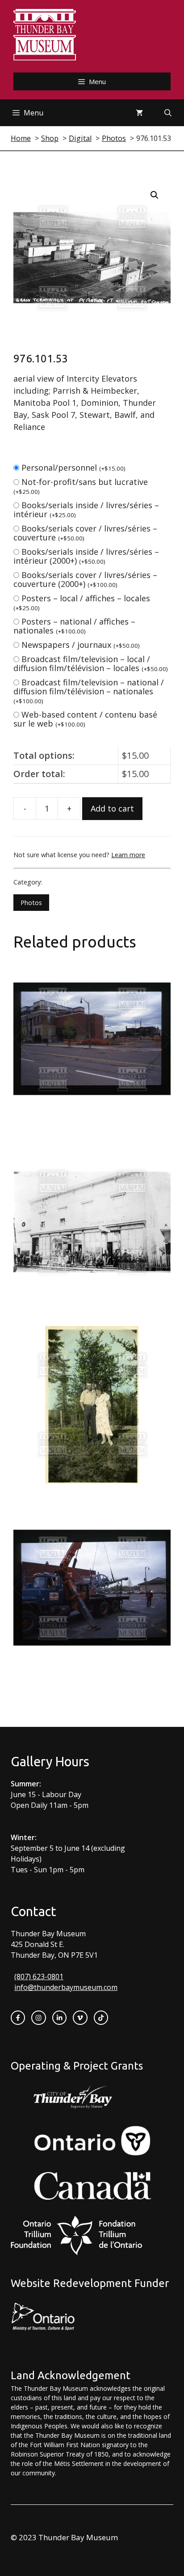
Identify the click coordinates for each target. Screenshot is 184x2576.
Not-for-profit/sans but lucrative (81, 486)
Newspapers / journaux (81, 645)
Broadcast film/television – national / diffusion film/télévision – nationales (89, 691)
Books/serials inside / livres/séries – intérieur (86, 510)
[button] (155, 195)
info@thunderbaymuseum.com (66, 1987)
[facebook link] (18, 2018)
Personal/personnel (73, 468)
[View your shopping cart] (139, 113)
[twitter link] (80, 2018)
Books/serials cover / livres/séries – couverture (85, 533)
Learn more (128, 855)
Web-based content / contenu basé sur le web (85, 719)
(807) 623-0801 (39, 1977)
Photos (31, 903)
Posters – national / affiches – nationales (74, 626)
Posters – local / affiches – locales (82, 602)
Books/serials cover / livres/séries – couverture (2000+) (85, 579)
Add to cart (112, 808)
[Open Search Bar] (168, 113)
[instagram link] (38, 2018)
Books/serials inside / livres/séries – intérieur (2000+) (86, 556)
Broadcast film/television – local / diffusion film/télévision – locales (91, 663)
